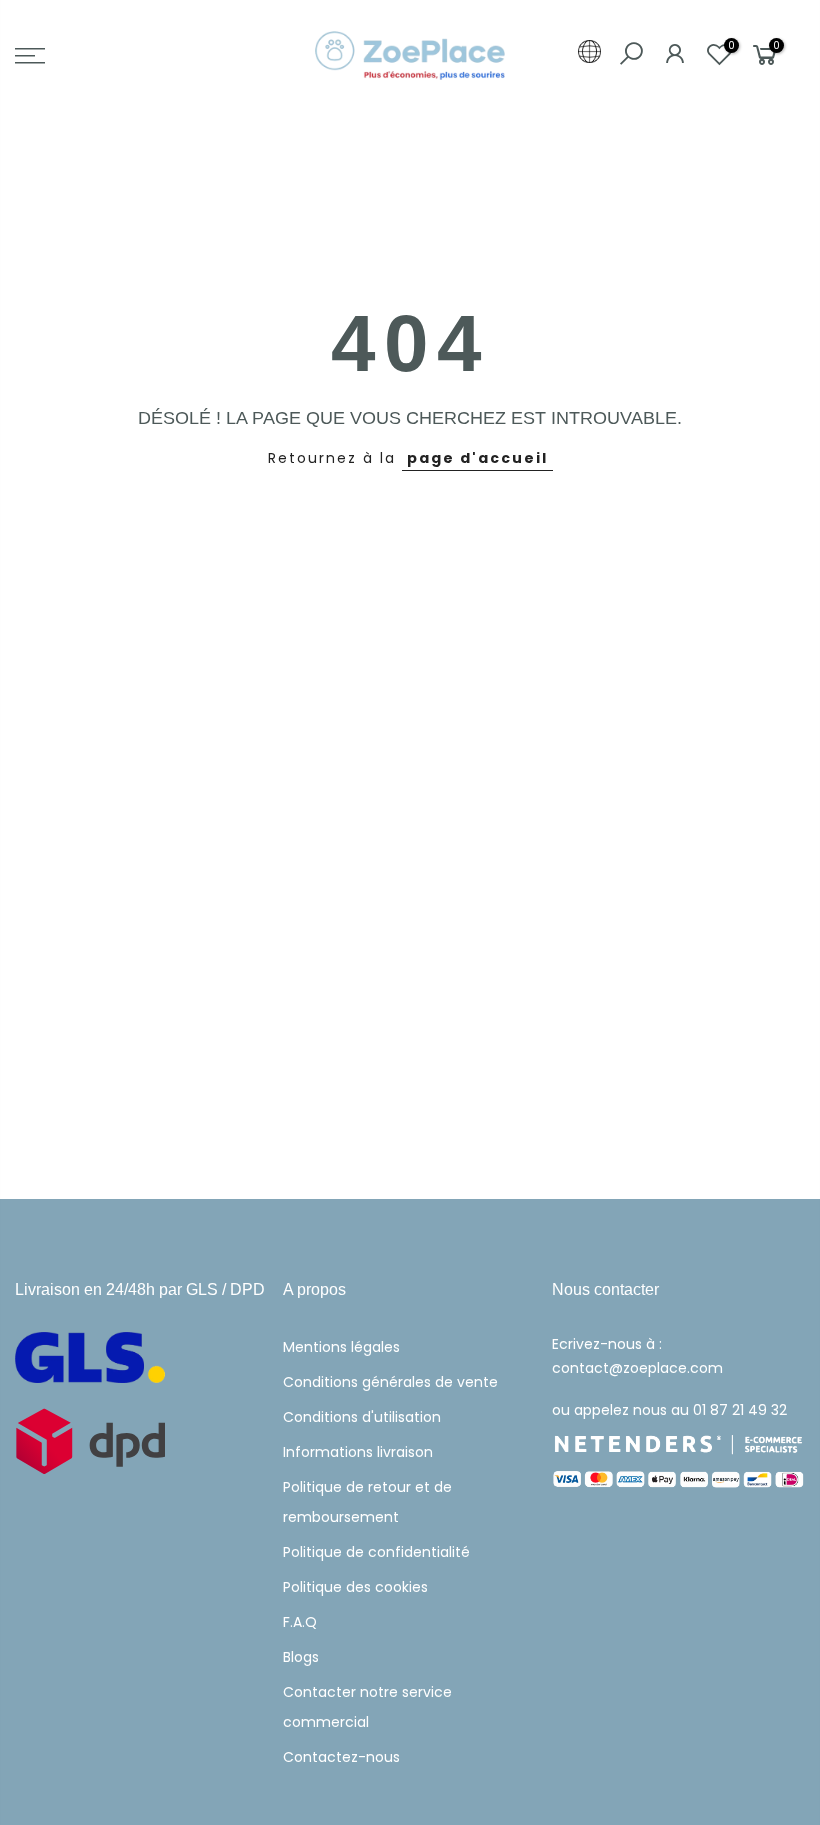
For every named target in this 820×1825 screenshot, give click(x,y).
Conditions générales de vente (390, 1382)
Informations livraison (358, 1452)
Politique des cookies (355, 1587)
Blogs (301, 1657)
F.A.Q (300, 1622)
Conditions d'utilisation (362, 1417)
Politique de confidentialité (376, 1552)
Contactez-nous (341, 1757)
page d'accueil (477, 458)
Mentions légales (341, 1347)
